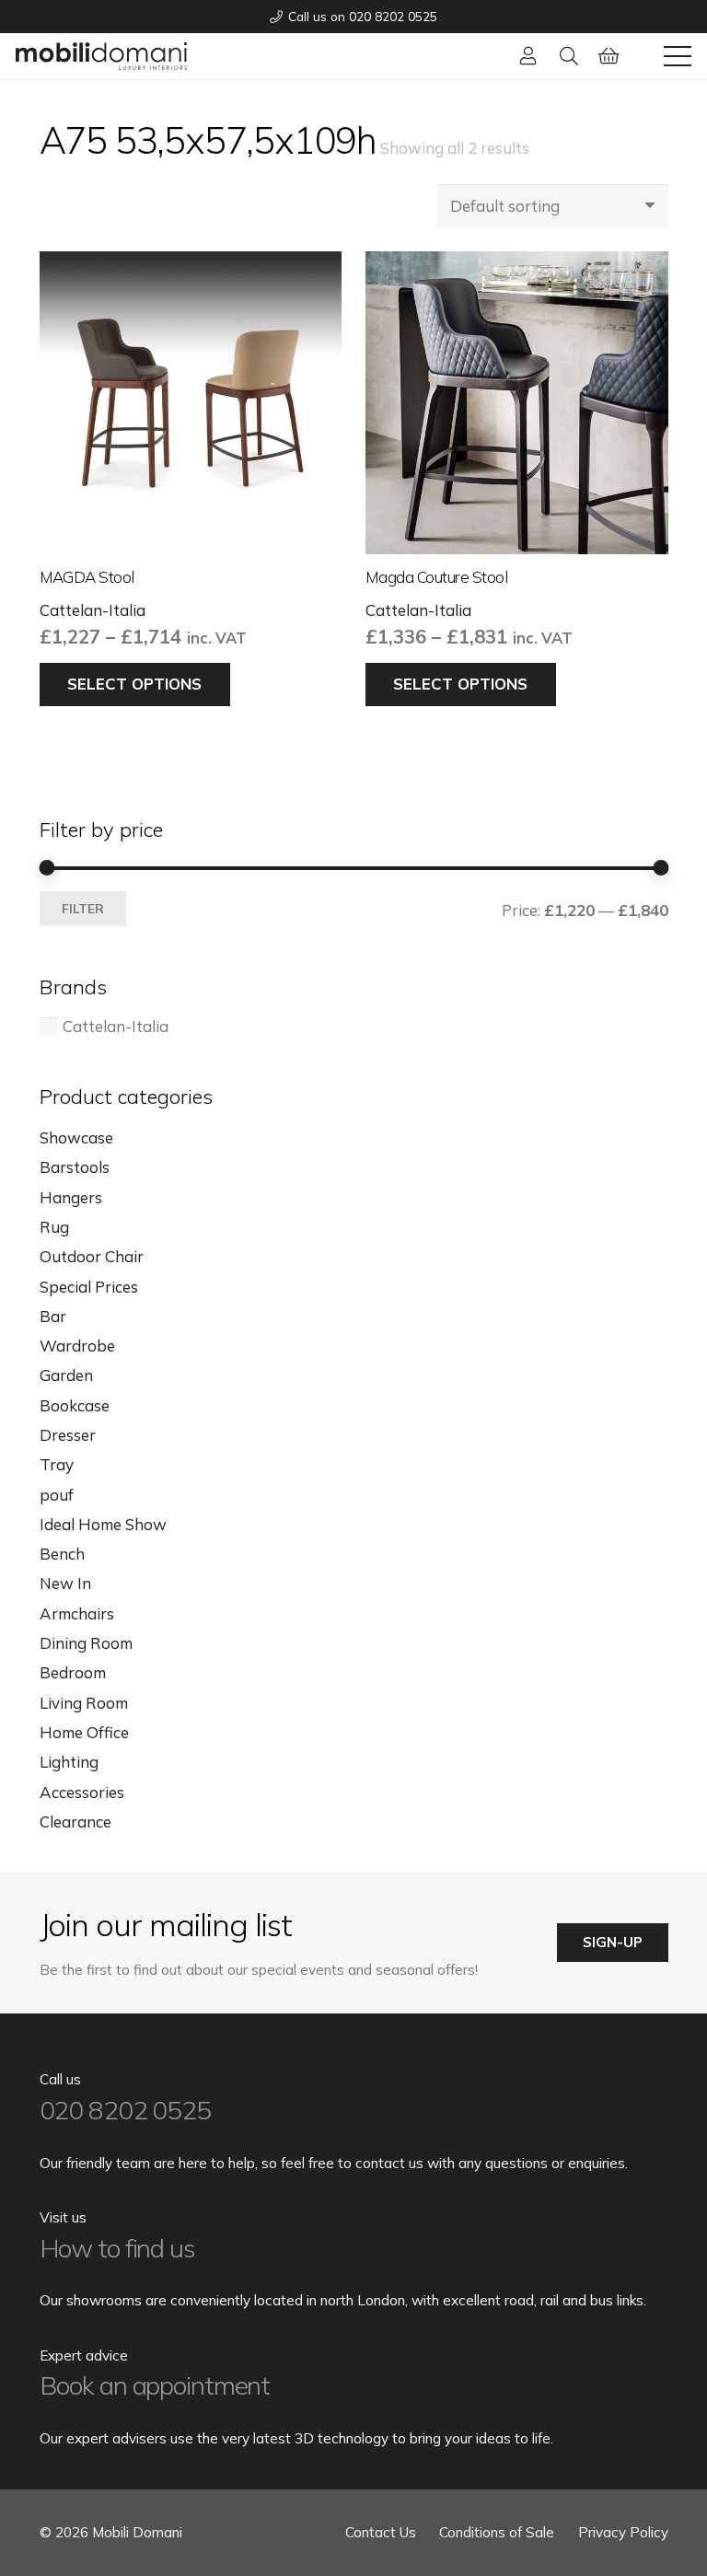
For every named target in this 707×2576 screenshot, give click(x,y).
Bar (53, 1316)
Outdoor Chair (92, 1256)
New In (65, 1583)
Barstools (75, 1167)
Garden (66, 1375)
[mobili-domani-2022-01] (101, 56)
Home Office (84, 1732)
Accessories (82, 1792)
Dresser (68, 1435)
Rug (54, 1227)
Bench (62, 1554)
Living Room (84, 1703)
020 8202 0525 (125, 2110)
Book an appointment (155, 2385)
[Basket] (609, 56)
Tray (57, 1464)
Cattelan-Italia (93, 610)
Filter (83, 908)
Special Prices (89, 1287)
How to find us (117, 2248)
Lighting (69, 1762)
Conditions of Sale (497, 2532)
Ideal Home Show (103, 1524)
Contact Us (381, 2532)
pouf (57, 1495)
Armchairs (77, 1613)
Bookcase (75, 1405)
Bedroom (73, 1672)
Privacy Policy (623, 2532)
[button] (569, 56)
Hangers (71, 1197)
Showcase (76, 1137)
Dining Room (86, 1643)
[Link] (528, 56)
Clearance (75, 1822)
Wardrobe (77, 1346)
